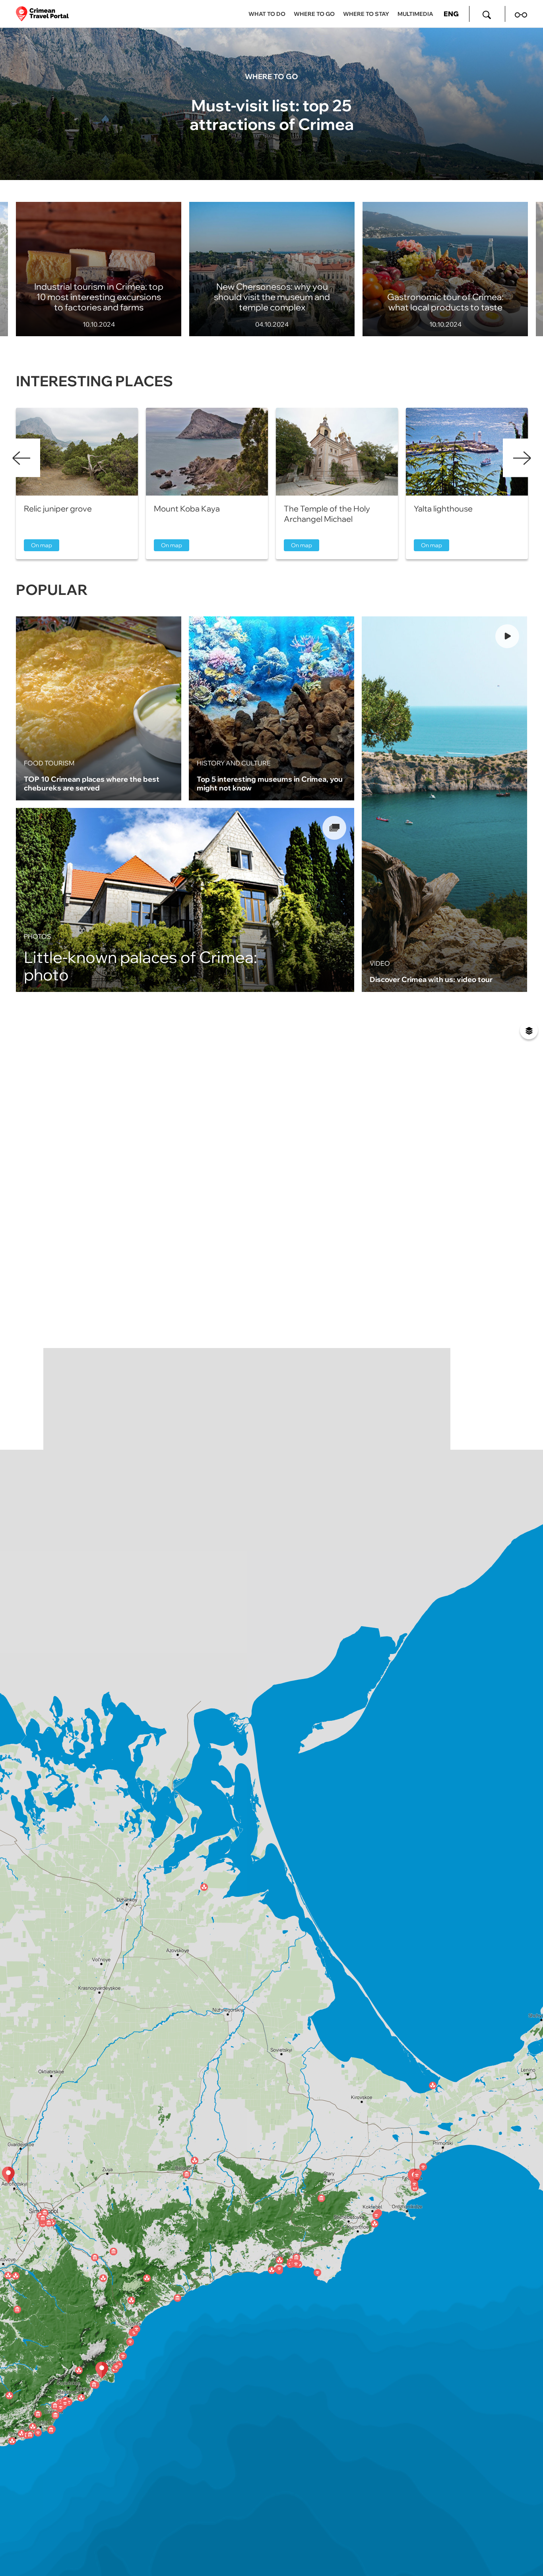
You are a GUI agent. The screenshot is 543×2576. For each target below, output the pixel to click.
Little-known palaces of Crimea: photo (141, 966)
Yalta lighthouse (443, 508)
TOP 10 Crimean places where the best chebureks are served (92, 783)
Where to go (271, 76)
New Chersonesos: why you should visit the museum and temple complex (272, 297)
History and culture (234, 763)
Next (522, 458)
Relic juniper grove (58, 508)
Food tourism (49, 763)
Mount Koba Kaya (187, 508)
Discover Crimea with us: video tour (431, 979)
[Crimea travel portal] (42, 14)
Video (380, 963)
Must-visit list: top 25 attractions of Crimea (272, 114)
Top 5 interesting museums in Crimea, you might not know (270, 783)
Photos (38, 936)
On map (42, 545)
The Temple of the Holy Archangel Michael (327, 514)
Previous (21, 458)
